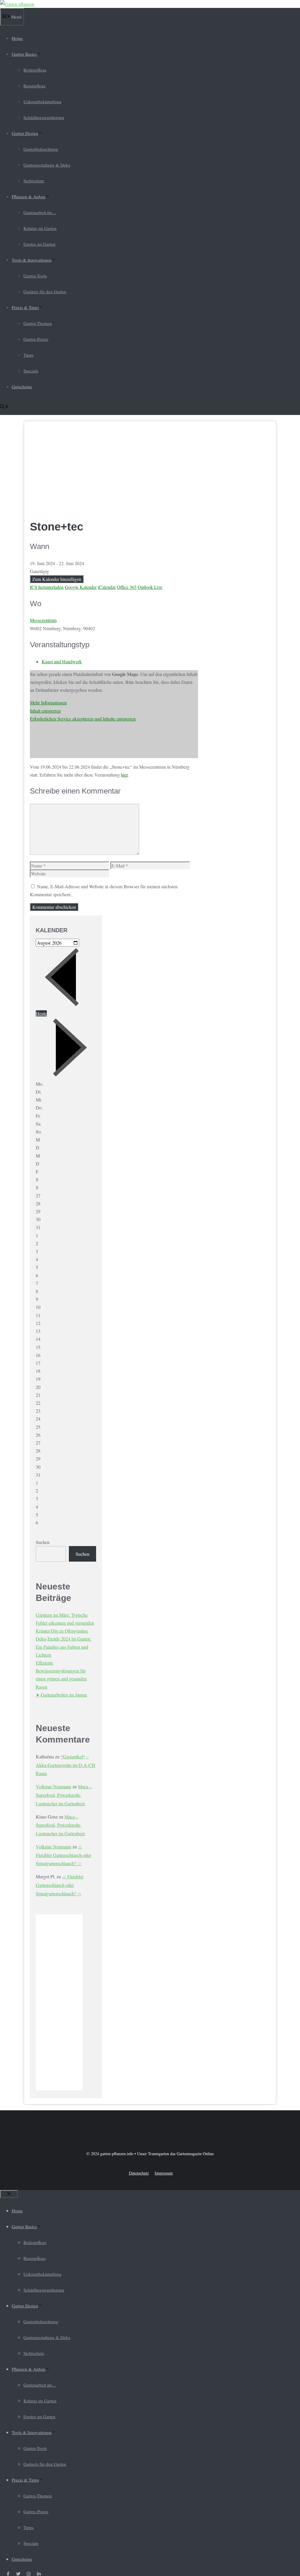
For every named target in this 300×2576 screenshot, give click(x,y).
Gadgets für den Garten (45, 292)
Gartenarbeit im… (40, 212)
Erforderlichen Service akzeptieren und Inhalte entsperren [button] (83, 719)
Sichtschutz (34, 181)
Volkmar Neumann (53, 1786)
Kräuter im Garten (40, 228)
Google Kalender (81, 587)
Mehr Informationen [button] (48, 703)
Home (17, 38)
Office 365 (127, 587)
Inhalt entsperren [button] (45, 711)
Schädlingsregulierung (44, 117)
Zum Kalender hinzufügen (57, 579)
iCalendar (107, 587)
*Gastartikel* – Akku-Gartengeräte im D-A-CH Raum (65, 1765)
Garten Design (25, 133)
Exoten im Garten (39, 244)
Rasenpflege (35, 86)
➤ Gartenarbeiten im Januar (61, 1695)
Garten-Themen (38, 323)
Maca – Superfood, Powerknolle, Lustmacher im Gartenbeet (64, 1795)
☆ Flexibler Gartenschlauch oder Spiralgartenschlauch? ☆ (63, 1855)
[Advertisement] (114, 471)
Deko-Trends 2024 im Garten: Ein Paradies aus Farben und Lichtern (63, 1647)
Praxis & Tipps (25, 307)
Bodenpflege (35, 70)
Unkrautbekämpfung (42, 101)
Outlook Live (150, 587)
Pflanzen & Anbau (29, 196)
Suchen (43, 1542)
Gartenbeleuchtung (41, 149)
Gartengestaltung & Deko (47, 165)
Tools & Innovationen (32, 260)
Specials (31, 371)
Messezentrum (43, 620)
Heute (41, 1013)
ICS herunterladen (47, 587)
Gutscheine (22, 387)
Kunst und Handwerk (62, 661)
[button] (4, 407)
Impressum (164, 2173)
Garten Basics (24, 54)
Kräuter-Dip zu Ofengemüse (62, 1631)
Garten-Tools (35, 276)
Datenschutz (139, 2173)
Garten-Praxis (36, 339)
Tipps (29, 355)
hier (124, 775)
